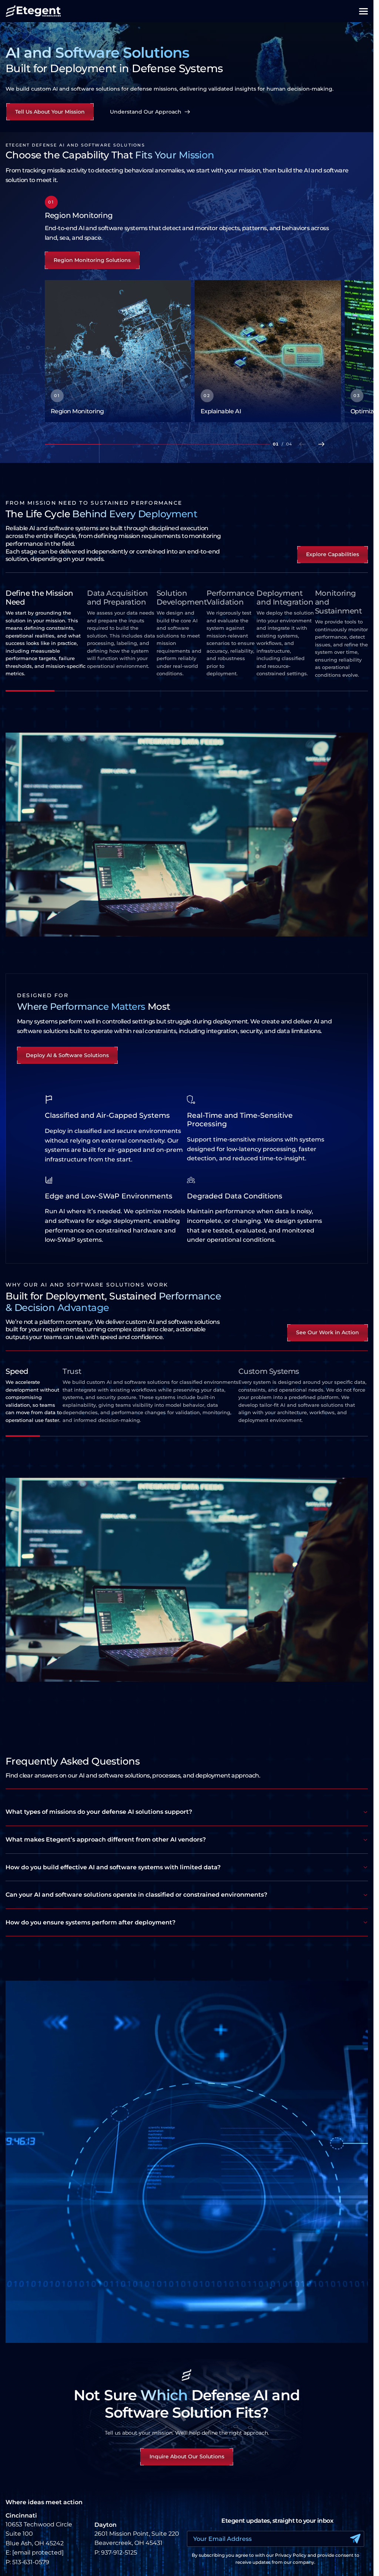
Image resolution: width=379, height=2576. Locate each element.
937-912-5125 (119, 2553)
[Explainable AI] (268, 351)
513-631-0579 (31, 2562)
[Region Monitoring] (118, 351)
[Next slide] (322, 444)
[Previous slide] (302, 444)
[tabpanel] (187, 835)
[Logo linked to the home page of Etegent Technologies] (33, 11)
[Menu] (363, 11)
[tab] (46, 640)
